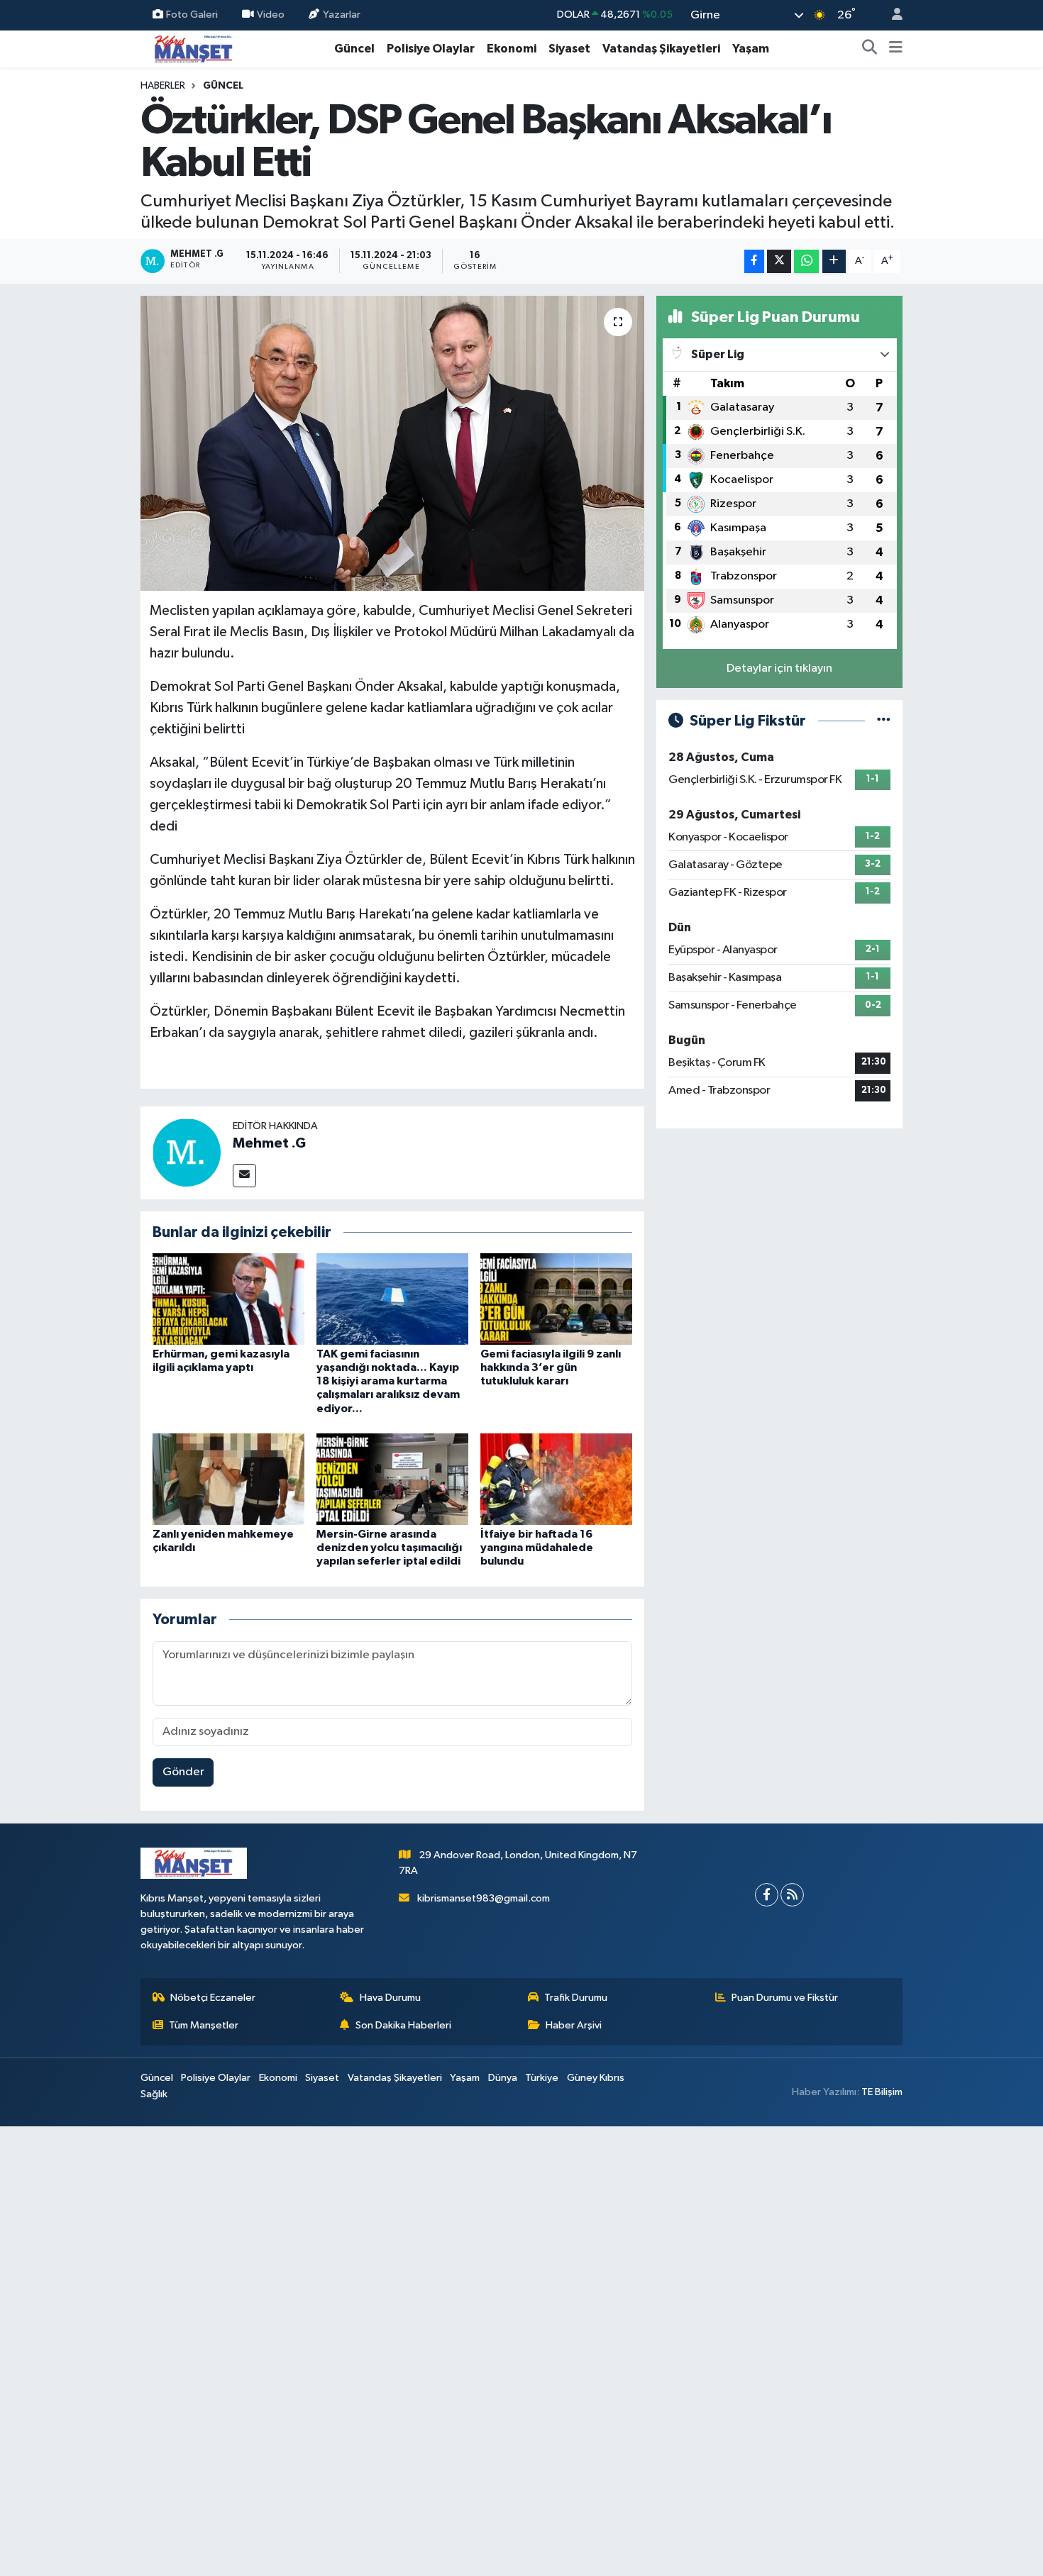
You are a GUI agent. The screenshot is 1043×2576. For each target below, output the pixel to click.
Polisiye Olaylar (431, 49)
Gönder (183, 1772)
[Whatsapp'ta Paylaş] (806, 261)
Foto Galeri (192, 15)
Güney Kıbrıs (596, 2078)
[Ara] (870, 49)
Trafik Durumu (576, 1998)
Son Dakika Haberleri (403, 2025)
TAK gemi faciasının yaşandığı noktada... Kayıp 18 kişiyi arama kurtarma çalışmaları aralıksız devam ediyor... (388, 1381)
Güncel (354, 49)
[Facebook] (767, 1895)
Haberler (163, 86)
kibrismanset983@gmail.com (484, 1898)
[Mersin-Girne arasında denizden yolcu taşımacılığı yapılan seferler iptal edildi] (392, 1479)
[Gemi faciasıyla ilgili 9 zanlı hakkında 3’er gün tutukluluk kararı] (556, 1298)
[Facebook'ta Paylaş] (754, 261)
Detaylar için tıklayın (779, 668)
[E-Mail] (244, 1176)
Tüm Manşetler (204, 2025)
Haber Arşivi (574, 2025)
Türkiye (542, 2078)
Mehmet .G (269, 1143)
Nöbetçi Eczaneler (213, 1998)
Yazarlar (342, 15)
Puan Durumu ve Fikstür (785, 1998)
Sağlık (154, 2094)
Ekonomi (512, 49)
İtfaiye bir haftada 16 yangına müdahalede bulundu (537, 1548)
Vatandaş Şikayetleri (661, 49)
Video (271, 15)
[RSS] (792, 1895)
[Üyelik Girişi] (891, 15)
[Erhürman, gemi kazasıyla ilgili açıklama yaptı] (228, 1298)
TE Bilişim (882, 2092)
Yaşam (751, 49)
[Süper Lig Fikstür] (884, 721)
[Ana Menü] (896, 49)
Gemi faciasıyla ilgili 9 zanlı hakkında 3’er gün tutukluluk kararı (551, 1367)
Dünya (503, 2078)
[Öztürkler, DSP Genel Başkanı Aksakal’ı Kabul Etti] (393, 443)
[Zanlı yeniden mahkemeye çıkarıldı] (228, 1479)
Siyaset (569, 49)
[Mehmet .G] (187, 1152)
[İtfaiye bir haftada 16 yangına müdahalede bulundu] (556, 1479)
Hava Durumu (390, 1998)
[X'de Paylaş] (779, 261)
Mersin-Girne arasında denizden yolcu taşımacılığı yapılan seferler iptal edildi (389, 1548)
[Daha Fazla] (834, 261)
